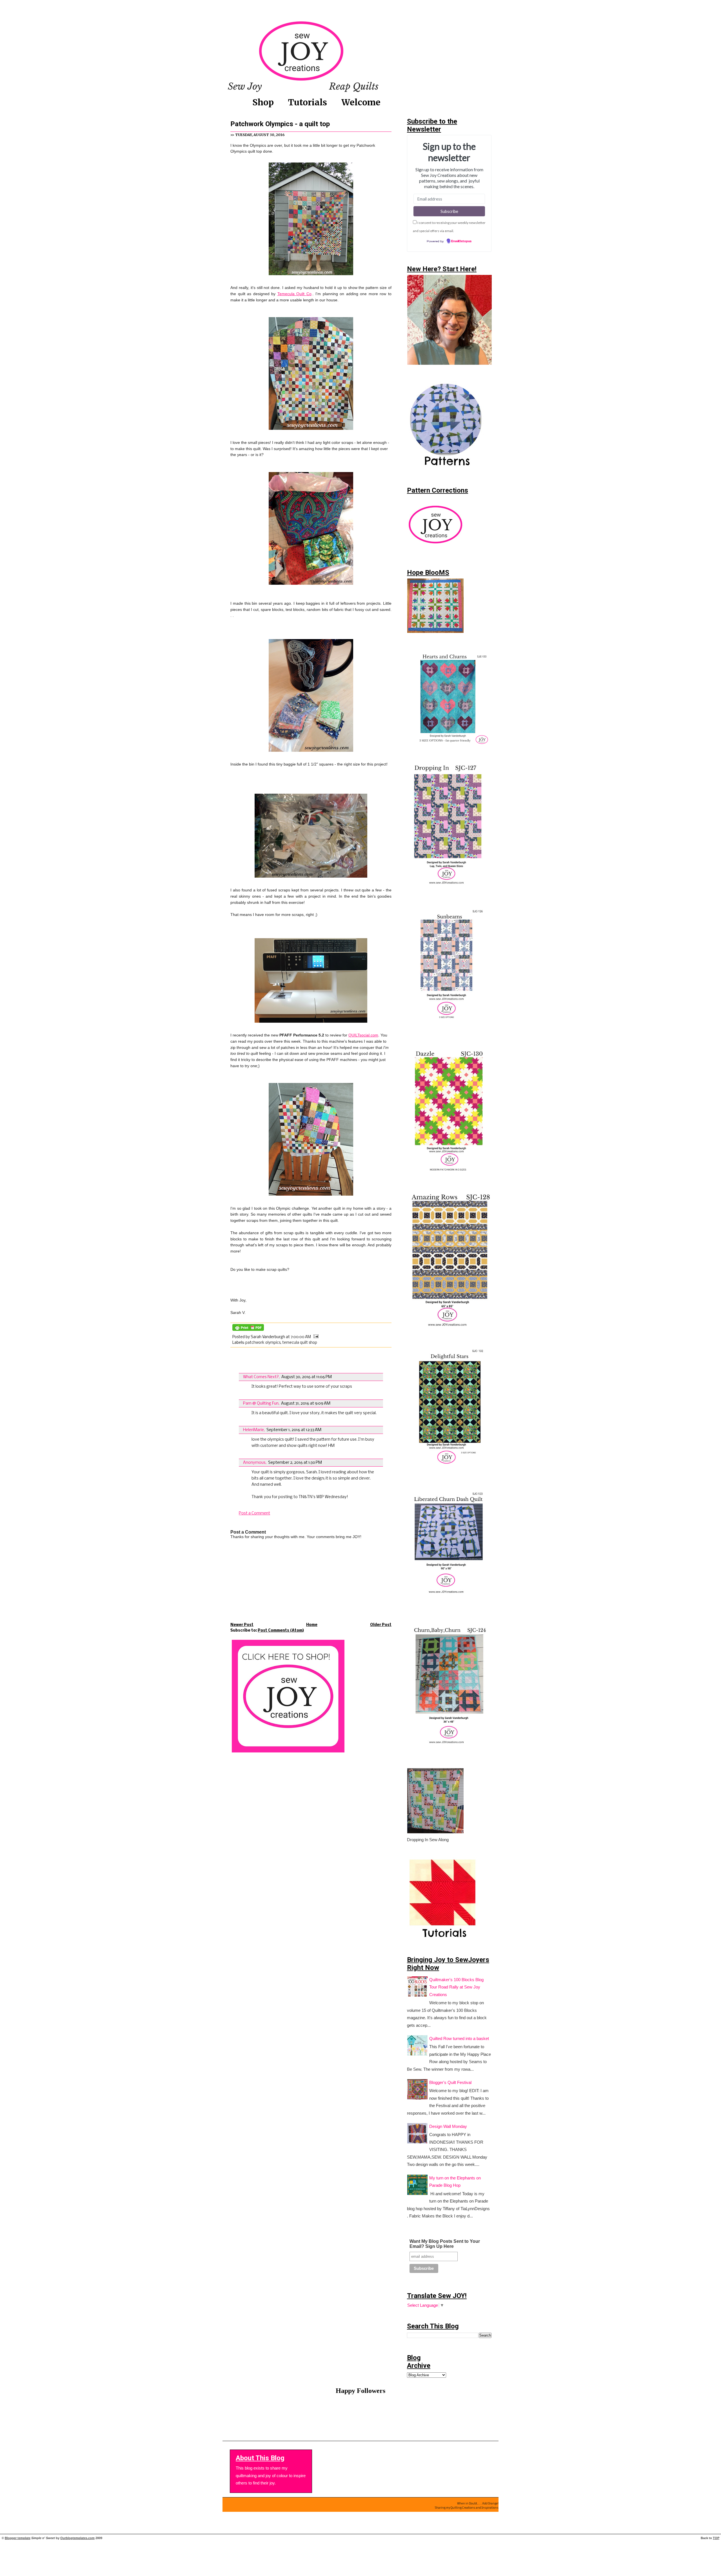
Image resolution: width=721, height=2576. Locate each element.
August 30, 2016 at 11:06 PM (307, 1377)
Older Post (381, 1625)
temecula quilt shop (300, 1343)
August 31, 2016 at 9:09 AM (306, 1403)
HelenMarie (253, 1430)
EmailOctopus (461, 241)
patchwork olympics (263, 1343)
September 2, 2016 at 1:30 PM (295, 1463)
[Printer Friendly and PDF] (248, 1331)
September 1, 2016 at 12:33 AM (294, 1430)
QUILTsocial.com (363, 1035)
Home (312, 1625)
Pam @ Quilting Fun (261, 1403)
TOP (716, 2538)
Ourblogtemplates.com (77, 2538)
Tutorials (308, 102)
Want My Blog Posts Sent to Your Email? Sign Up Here (445, 2244)
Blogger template (18, 2538)
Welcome (361, 102)
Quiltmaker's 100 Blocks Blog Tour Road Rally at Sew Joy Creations (456, 1987)
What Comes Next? (261, 1377)
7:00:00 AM (301, 1337)
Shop (263, 102)
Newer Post (242, 1625)
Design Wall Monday (448, 2126)
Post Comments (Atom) (281, 1631)
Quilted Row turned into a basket (459, 2039)
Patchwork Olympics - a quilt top (280, 124)
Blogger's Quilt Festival (450, 2083)
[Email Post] (315, 1337)
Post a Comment (254, 1513)
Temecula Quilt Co (294, 294)
